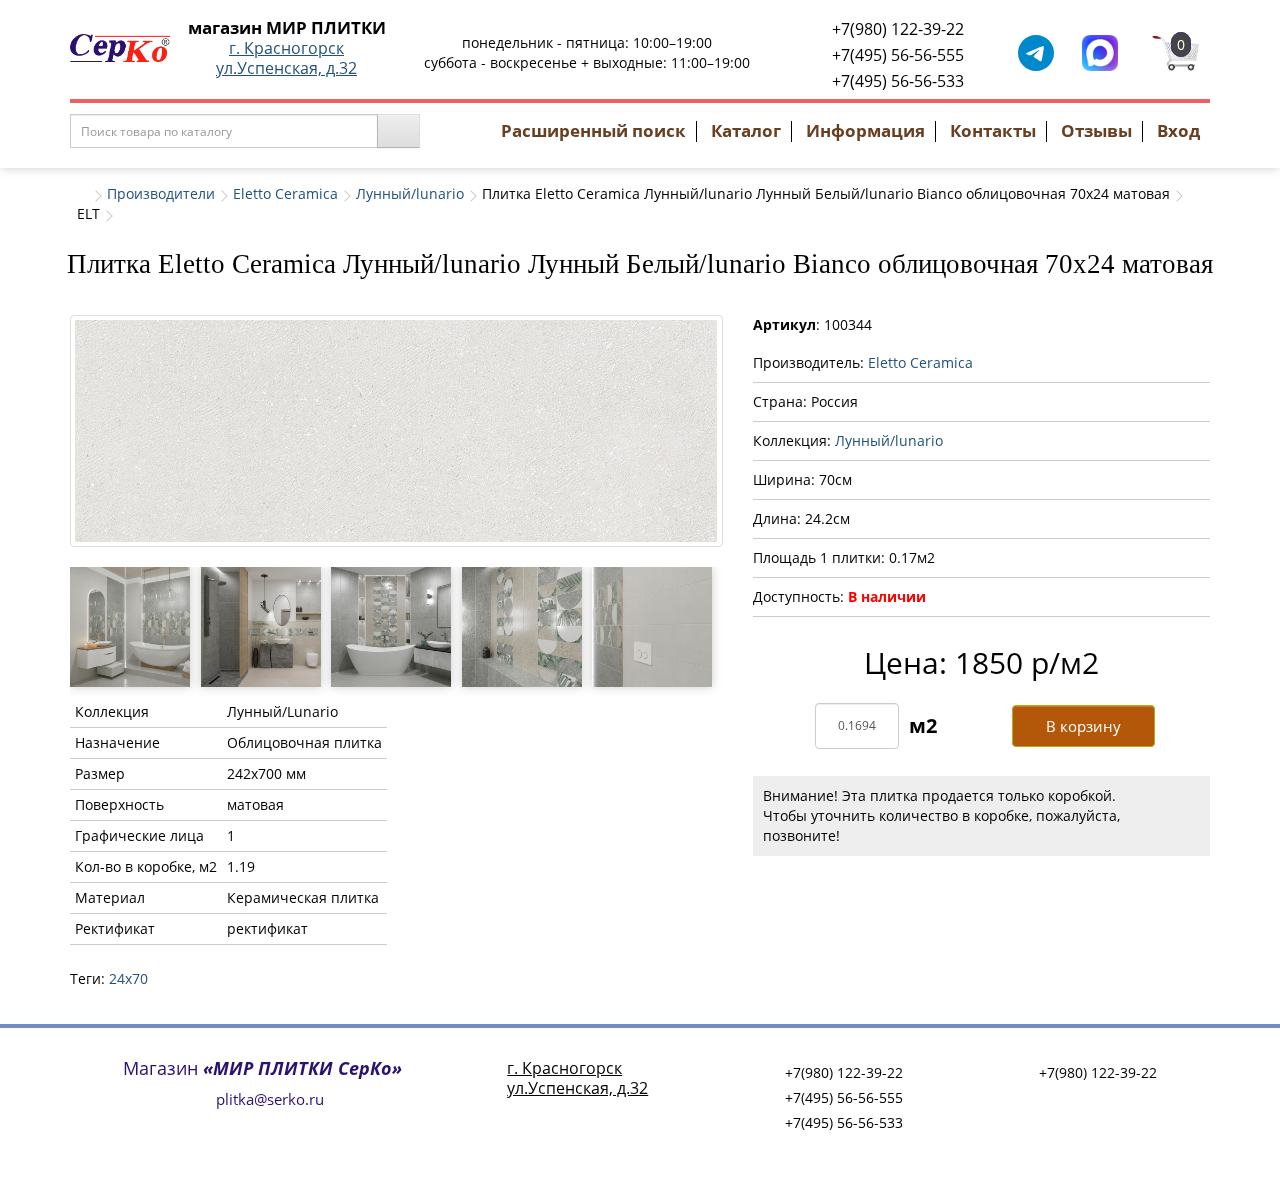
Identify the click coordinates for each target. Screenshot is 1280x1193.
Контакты (993, 130)
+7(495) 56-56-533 (898, 81)
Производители (161, 193)
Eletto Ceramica (285, 193)
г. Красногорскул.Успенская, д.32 (286, 58)
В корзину (1083, 726)
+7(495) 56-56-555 (898, 55)
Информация (865, 130)
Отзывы (1096, 130)
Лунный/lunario (410, 193)
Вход (1178, 130)
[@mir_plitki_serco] (1036, 51)
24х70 (128, 978)
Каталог (746, 130)
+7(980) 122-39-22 (898, 29)
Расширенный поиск (593, 130)
